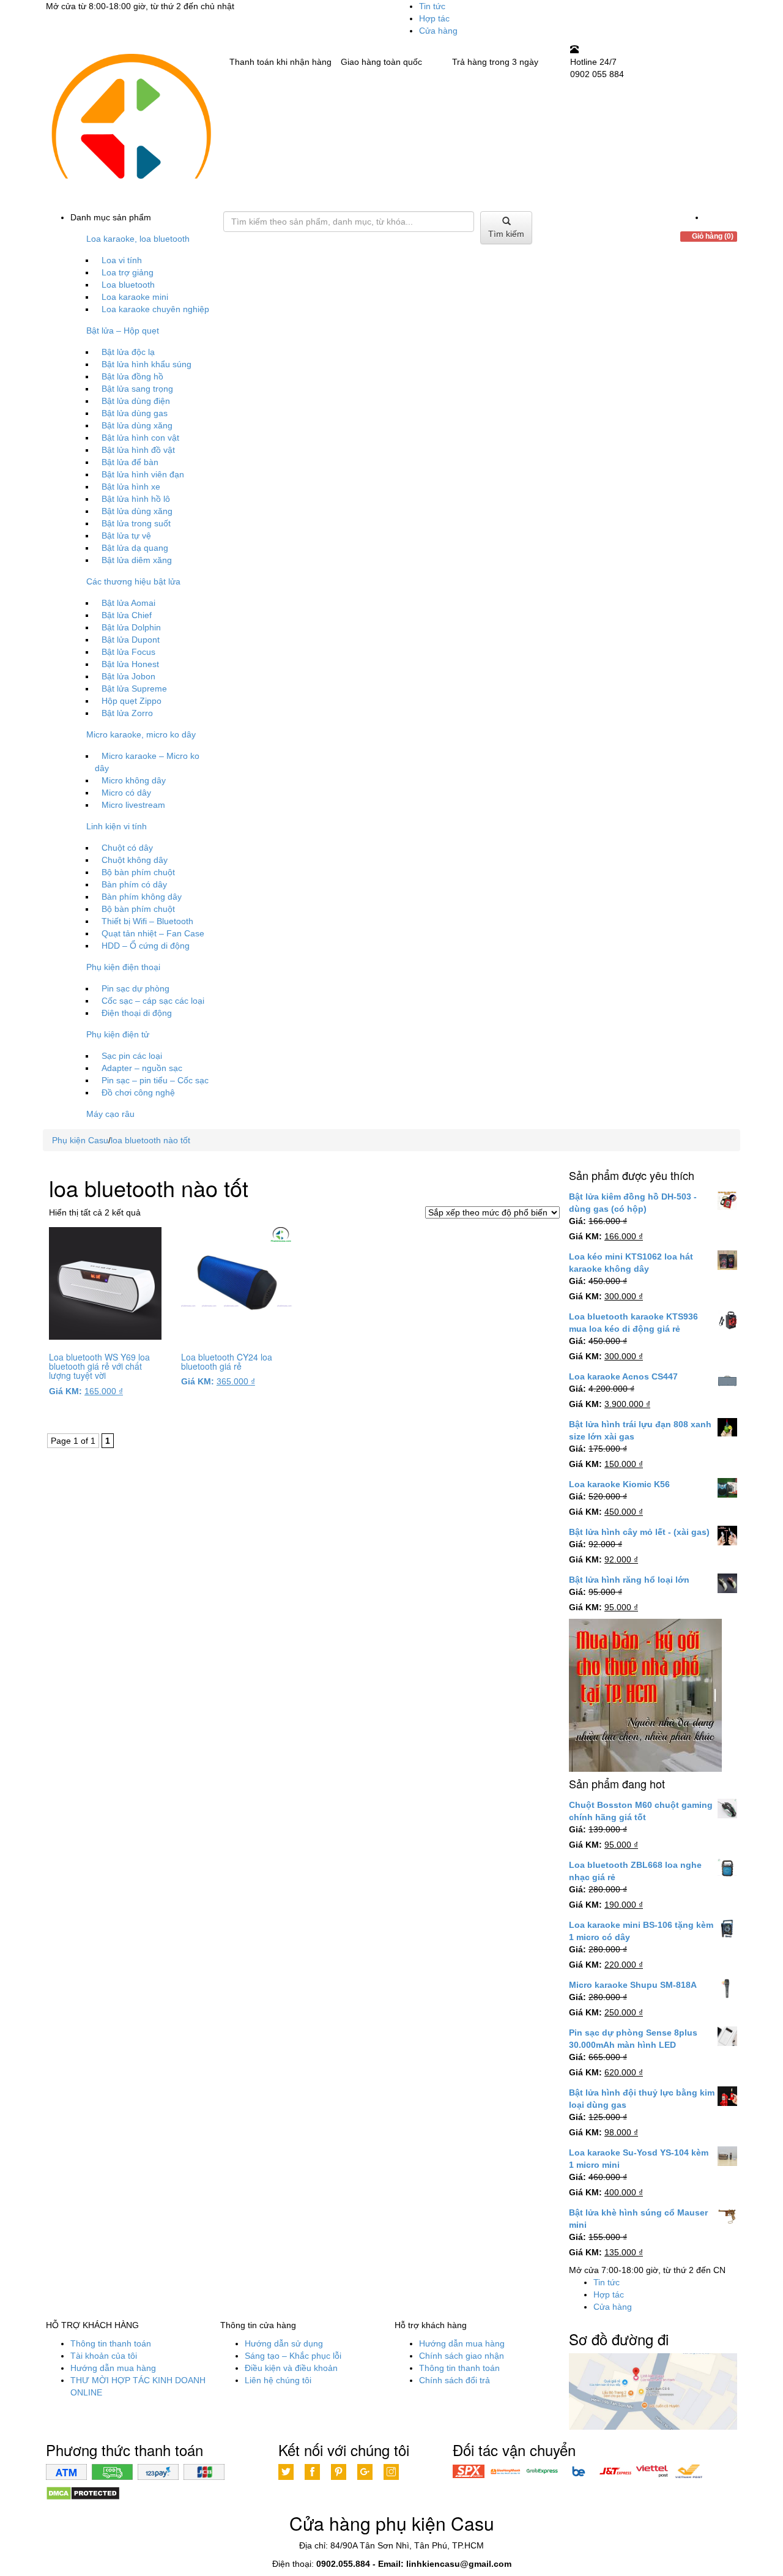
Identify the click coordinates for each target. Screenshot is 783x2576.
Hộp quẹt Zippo (132, 701)
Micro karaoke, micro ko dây (141, 734)
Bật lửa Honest (130, 664)
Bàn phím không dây (142, 897)
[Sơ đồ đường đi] (653, 2392)
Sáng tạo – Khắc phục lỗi (293, 2356)
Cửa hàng (438, 31)
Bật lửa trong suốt (136, 523)
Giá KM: (65, 1391)
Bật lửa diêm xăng (137, 560)
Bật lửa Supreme (134, 689)
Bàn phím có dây (134, 884)
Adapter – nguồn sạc (142, 1068)
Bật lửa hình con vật (140, 438)
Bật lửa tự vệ (126, 536)
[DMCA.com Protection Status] (83, 2493)
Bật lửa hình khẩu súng (147, 364)
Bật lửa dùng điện (136, 401)
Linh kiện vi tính (117, 826)
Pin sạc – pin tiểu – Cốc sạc (155, 1080)
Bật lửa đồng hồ (132, 376)
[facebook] (708, 217)
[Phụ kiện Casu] (130, 127)
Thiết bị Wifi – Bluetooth (147, 921)
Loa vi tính (122, 260)
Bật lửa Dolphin (131, 627)
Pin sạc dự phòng (135, 988)
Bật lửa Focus (128, 652)
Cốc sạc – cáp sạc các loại (153, 1001)
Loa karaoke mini (135, 297)
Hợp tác (434, 18)
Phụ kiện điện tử (118, 1034)
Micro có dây (126, 793)
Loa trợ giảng (128, 272)
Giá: (577, 1221)
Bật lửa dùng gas (135, 413)
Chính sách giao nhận (462, 2356)
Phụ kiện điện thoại (123, 967)
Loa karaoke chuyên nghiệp (155, 309)
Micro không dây (134, 780)
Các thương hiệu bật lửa (133, 581)
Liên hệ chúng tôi (278, 2380)
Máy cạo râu (110, 1114)
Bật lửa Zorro (127, 713)
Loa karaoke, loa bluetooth (138, 239)
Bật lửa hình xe (131, 487)
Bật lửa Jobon (128, 676)
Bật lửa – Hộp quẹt (123, 330)
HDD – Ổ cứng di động (146, 946)
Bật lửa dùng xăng (137, 425)
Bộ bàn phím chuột (138, 872)
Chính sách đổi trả (455, 2380)
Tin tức (432, 6)
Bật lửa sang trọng (137, 389)
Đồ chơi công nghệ (138, 1092)
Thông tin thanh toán (111, 2343)
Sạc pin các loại (132, 1056)
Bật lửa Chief (127, 615)
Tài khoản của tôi (104, 2356)
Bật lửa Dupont (131, 640)
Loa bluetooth (128, 285)
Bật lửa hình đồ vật (138, 450)
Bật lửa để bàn (130, 462)
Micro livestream (133, 805)
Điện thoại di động (137, 1013)
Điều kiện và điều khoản (291, 2368)
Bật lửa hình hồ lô (136, 499)
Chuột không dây (135, 860)
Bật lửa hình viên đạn (143, 474)
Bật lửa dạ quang (135, 548)
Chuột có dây (127, 848)
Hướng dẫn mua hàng (113, 2368)
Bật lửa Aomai (128, 603)
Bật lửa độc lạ (128, 352)
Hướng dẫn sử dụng (284, 2343)
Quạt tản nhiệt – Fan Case (153, 933)
